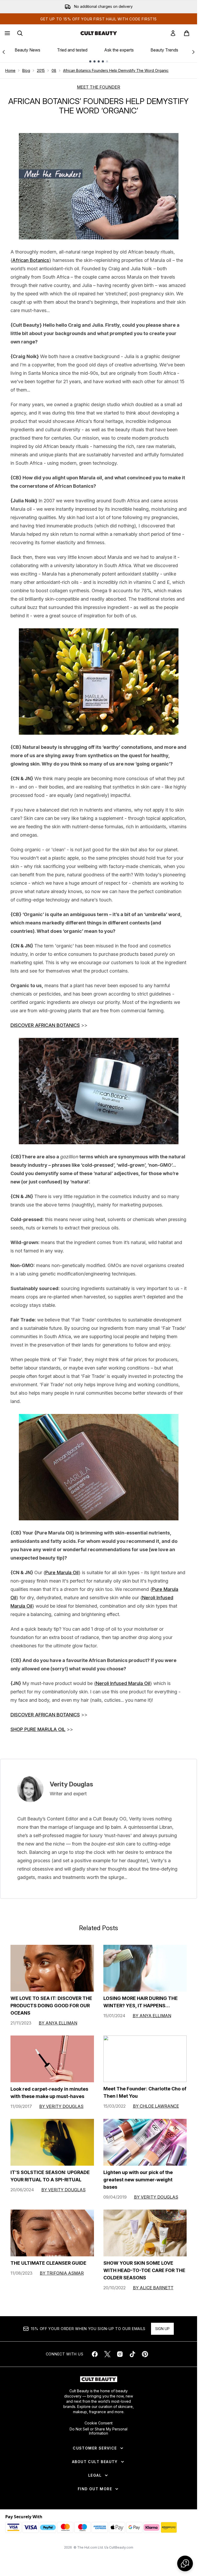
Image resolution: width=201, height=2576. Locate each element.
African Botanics (31, 260)
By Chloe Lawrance (156, 2106)
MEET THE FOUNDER (99, 87)
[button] (185, 2563)
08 (54, 70)
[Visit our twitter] (107, 2354)
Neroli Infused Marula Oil (123, 1683)
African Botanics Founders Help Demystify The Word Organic (116, 70)
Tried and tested (72, 50)
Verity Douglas (71, 1784)
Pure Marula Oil (62, 1572)
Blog (26, 70)
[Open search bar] (20, 33)
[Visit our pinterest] (145, 2354)
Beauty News (27, 50)
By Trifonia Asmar (62, 2273)
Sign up (162, 2329)
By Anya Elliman (58, 2023)
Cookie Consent (99, 2423)
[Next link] (193, 52)
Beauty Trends (164, 50)
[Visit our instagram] (120, 2354)
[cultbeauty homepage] (99, 33)
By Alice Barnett (153, 2288)
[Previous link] (4, 52)
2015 (41, 70)
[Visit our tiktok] (132, 2354)
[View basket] (187, 33)
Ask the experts (119, 50)
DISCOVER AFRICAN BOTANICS (45, 1025)
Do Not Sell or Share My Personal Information (99, 2431)
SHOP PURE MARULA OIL (38, 1729)
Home (10, 70)
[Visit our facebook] (95, 2354)
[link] (173, 33)
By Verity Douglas (61, 2106)
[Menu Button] (7, 33)
